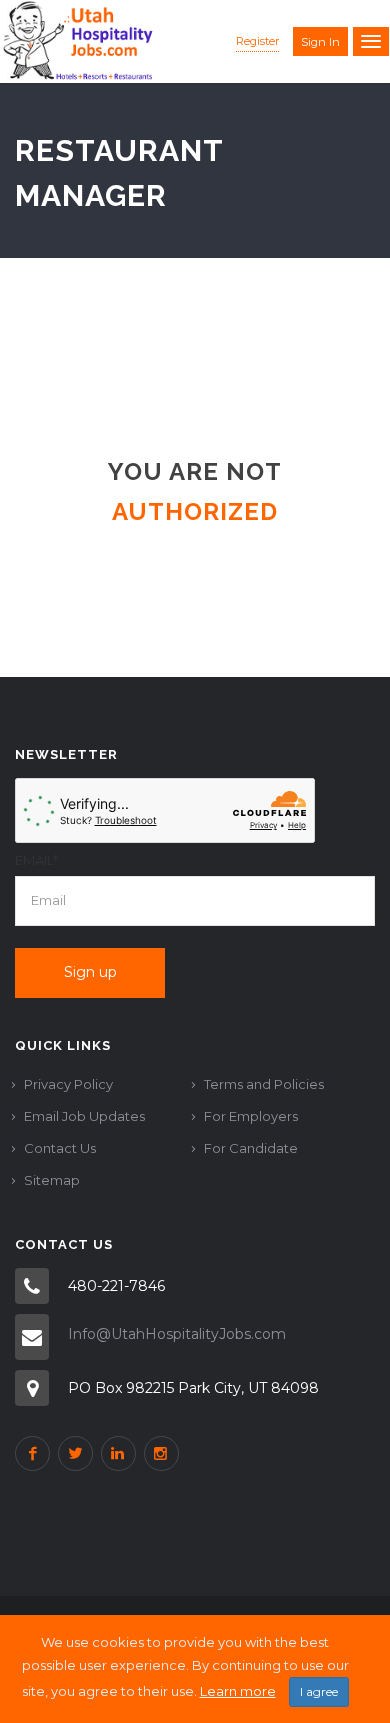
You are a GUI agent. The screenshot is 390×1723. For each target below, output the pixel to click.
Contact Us (60, 1148)
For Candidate (251, 1148)
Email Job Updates (84, 1116)
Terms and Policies (264, 1084)
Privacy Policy (68, 1084)
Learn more (238, 1691)
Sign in (320, 42)
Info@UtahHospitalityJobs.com (177, 1334)
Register (257, 41)
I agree (319, 1691)
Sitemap (52, 1180)
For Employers (251, 1116)
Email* (36, 860)
